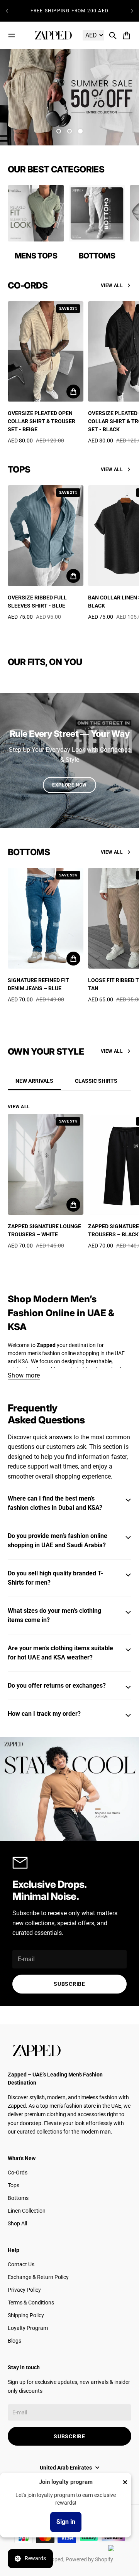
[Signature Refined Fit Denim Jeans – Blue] (46, 918)
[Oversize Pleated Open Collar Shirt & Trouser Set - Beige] (46, 352)
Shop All (17, 2223)
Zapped (54, 2559)
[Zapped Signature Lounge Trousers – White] (46, 1164)
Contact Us (21, 2264)
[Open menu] (12, 35)
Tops (14, 2185)
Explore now (69, 785)
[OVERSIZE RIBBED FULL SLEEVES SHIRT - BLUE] (46, 536)
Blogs (14, 2341)
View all (112, 285)
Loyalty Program (28, 2328)
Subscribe (69, 1984)
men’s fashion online (52, 1353)
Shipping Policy (26, 2315)
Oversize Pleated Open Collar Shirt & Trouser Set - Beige (42, 421)
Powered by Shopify (89, 2559)
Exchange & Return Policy (38, 2277)
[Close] (125, 2482)
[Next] (132, 11)
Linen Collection (27, 2211)
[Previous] (7, 11)
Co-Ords (18, 2173)
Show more (24, 1375)
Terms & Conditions (31, 2303)
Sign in (66, 2522)
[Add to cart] (73, 392)
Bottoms (18, 2198)
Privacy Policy (24, 2290)
